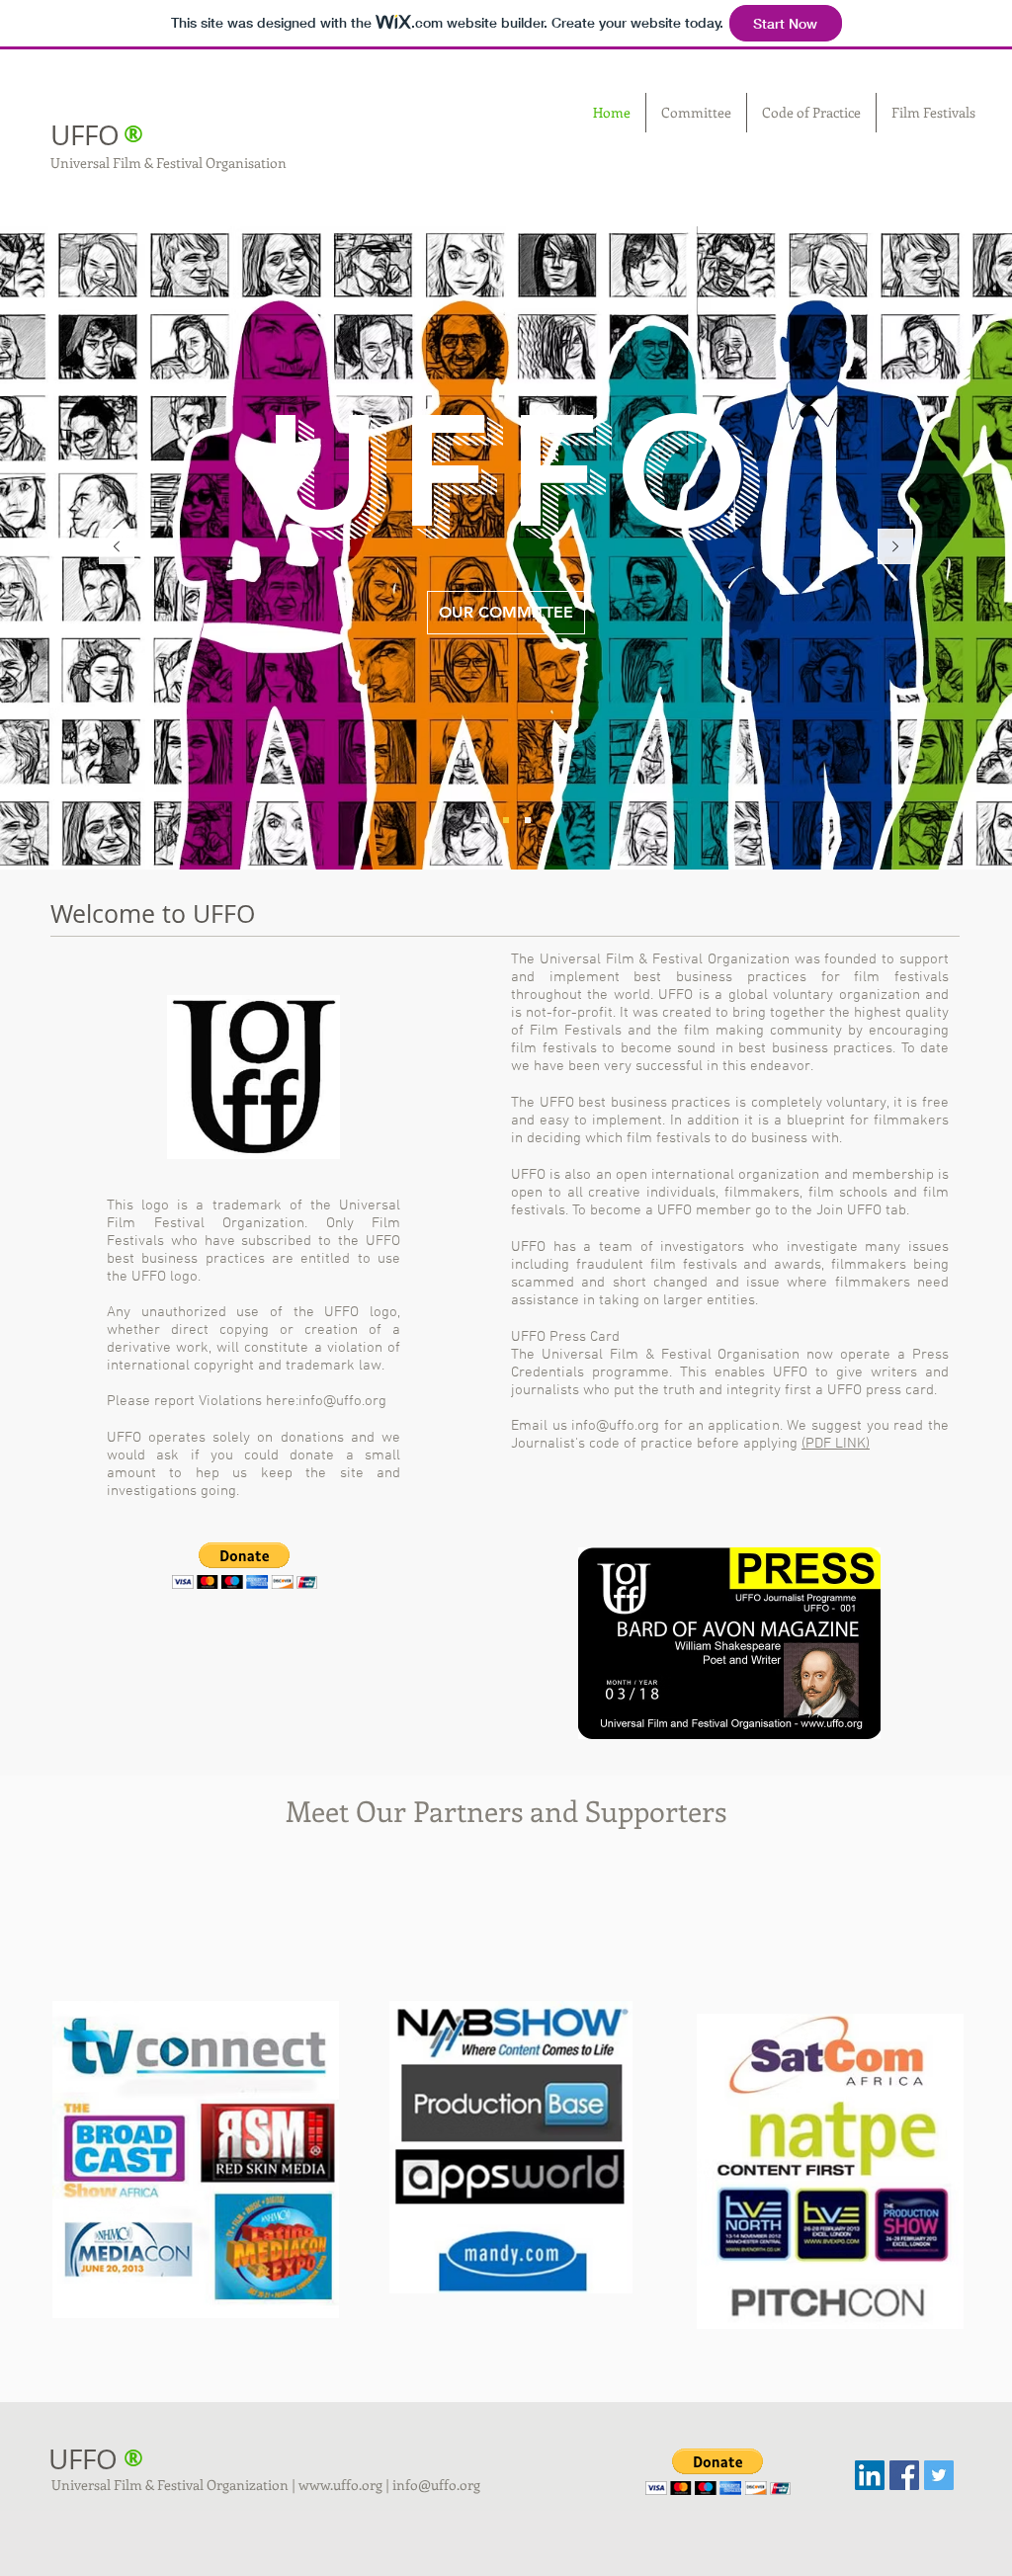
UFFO (85, 135)
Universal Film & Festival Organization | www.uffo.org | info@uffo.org (266, 2485)
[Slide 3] (528, 820)
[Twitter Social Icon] (939, 2475)
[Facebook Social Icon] (904, 2475)
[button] (245, 1566)
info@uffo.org (342, 1401)
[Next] (895, 548)
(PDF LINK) (836, 1444)
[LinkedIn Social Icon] (870, 2475)
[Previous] (117, 548)
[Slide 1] (484, 820)
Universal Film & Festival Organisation (169, 163)
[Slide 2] (506, 820)
